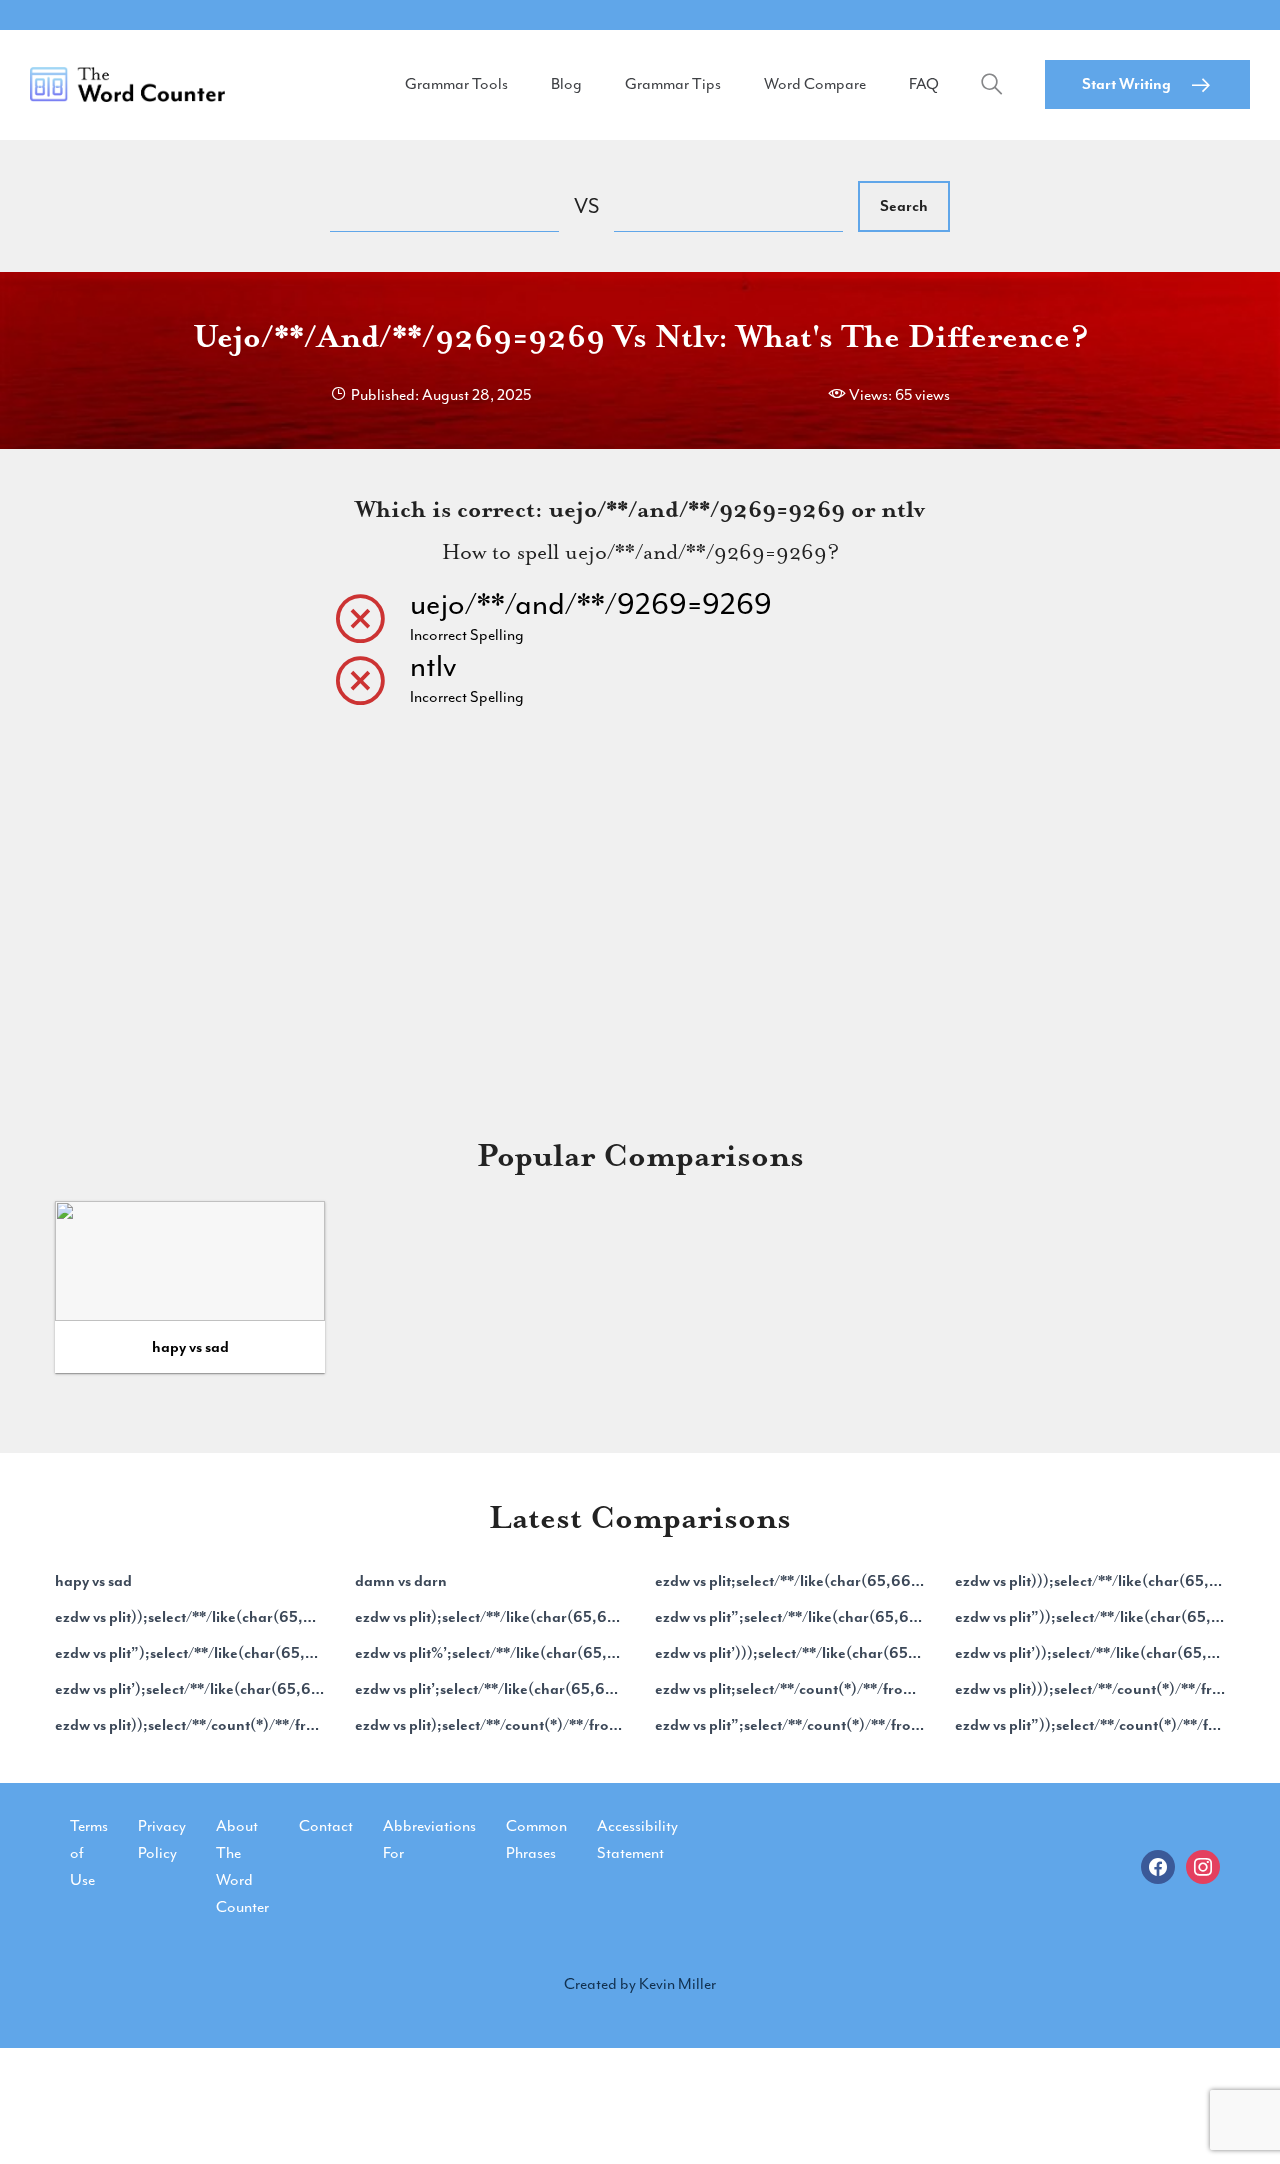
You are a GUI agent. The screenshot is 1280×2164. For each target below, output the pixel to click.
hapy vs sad (190, 1347)
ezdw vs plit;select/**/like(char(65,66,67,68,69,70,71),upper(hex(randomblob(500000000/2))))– (790, 1581)
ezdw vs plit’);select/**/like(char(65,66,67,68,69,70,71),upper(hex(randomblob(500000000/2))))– (190, 1689)
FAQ (924, 84)
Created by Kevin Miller (640, 1984)
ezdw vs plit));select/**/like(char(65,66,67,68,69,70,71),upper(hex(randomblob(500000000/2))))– (190, 1617)
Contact (326, 1826)
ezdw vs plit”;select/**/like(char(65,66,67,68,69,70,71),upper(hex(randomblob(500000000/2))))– (790, 1617)
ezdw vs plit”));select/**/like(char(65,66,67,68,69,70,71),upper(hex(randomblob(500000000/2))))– (1090, 1617)
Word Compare (815, 84)
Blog (566, 84)
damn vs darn (401, 1581)
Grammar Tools (456, 84)
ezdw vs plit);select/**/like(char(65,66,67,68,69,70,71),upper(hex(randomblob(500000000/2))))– (490, 1617)
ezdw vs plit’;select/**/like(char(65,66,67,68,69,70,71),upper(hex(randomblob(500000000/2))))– (490, 1689)
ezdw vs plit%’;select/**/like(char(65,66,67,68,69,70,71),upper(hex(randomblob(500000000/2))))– (490, 1653)
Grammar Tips (673, 84)
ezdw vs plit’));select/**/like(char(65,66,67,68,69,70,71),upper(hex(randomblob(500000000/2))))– (1090, 1653)
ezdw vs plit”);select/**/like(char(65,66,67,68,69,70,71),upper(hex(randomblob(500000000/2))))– (190, 1653)
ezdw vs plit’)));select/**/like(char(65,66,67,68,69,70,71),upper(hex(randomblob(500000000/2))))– (790, 1653)
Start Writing (1126, 84)
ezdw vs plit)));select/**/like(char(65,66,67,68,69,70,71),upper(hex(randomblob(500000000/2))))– (1090, 1581)
